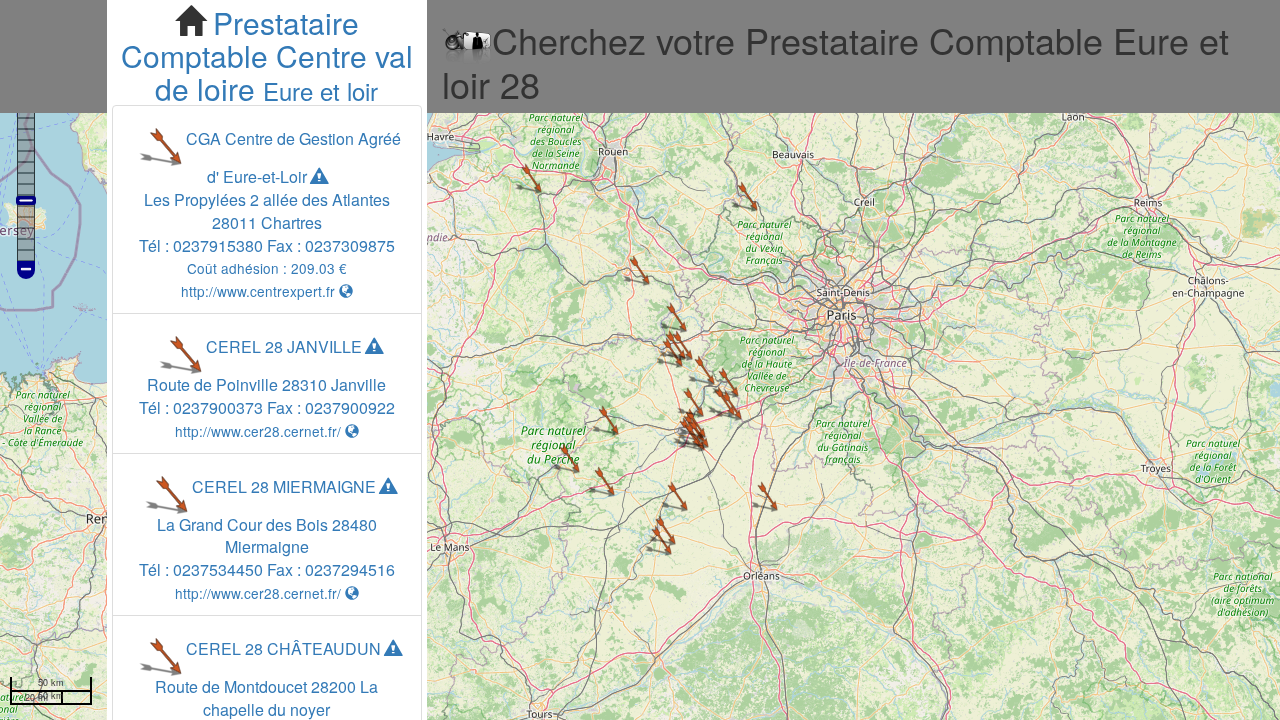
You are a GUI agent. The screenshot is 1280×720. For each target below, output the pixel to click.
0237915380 (218, 245)
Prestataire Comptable (240, 39)
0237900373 (218, 407)
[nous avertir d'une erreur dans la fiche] (319, 176)
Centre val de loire (284, 72)
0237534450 (218, 569)
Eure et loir (320, 90)
